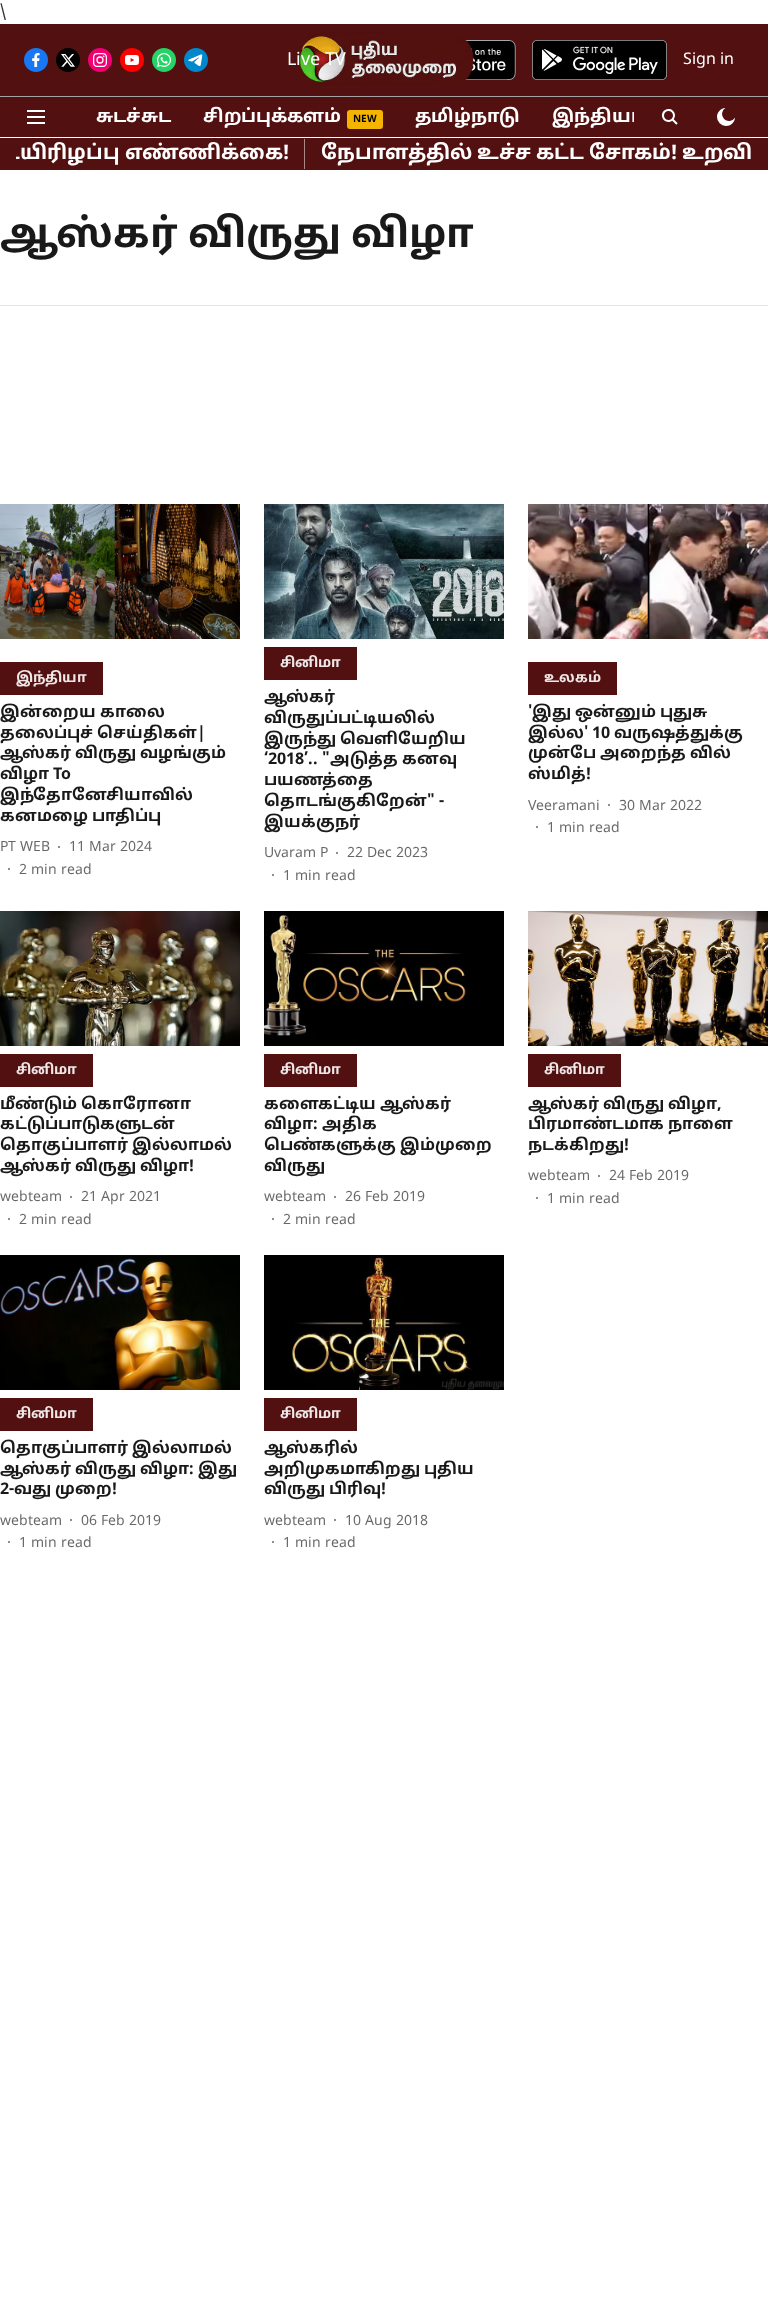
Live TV (316, 60)
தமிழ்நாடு (467, 117)
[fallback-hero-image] (120, 579)
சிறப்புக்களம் (272, 117)
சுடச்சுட (133, 117)
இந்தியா (597, 117)
